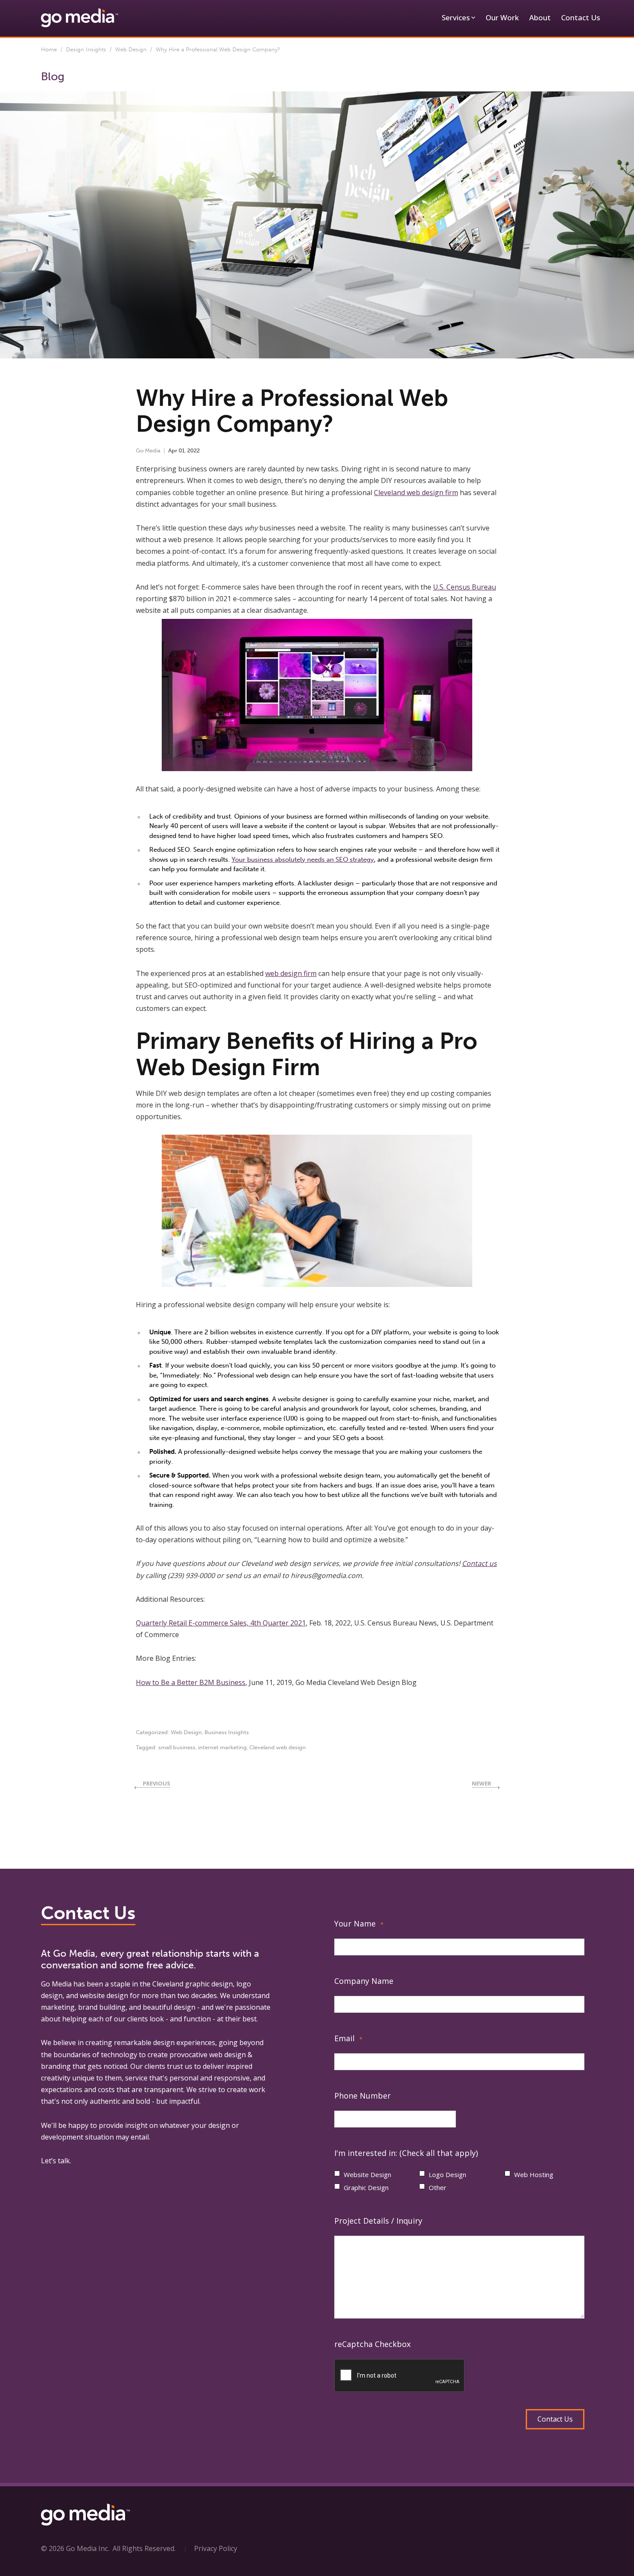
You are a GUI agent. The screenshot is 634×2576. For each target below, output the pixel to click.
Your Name (359, 1923)
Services (456, 17)
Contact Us (581, 17)
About (540, 17)
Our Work (502, 17)
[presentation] (400, 2376)
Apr (173, 450)
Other (438, 2187)
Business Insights (227, 1732)
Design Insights (86, 49)
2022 (193, 450)
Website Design (367, 2174)
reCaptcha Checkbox (372, 2344)
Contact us (479, 1563)
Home (49, 49)
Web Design (131, 49)
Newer (482, 1783)
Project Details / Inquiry (378, 2221)
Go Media (148, 450)
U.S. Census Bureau (465, 587)
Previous (157, 1783)
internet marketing (222, 1747)
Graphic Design (366, 2187)
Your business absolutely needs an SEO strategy (303, 860)
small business (177, 1747)
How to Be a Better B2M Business (191, 1682)
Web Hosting (534, 2174)
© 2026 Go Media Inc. (75, 2548)
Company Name (364, 1981)
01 (182, 450)
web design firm (291, 973)
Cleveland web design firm (416, 493)
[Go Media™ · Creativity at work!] (80, 17)
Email (348, 2038)
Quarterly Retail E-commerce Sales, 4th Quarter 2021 (221, 1623)
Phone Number (363, 2096)
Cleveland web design (278, 1747)
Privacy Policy (216, 2548)
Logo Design (447, 2174)
